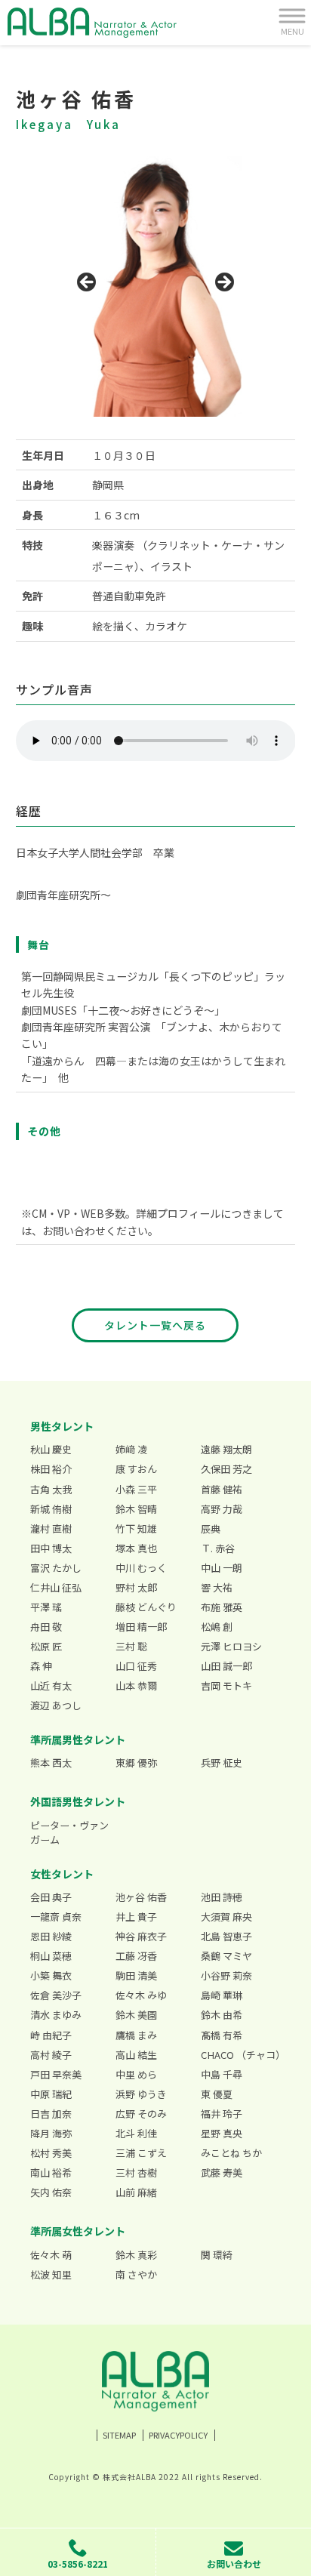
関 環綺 (217, 2255)
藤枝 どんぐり (146, 1607)
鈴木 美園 (136, 2015)
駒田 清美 (136, 1975)
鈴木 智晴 (136, 1509)
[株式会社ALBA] (92, 23)
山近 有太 (51, 1685)
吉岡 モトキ (226, 1685)
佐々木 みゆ (141, 1995)
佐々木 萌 (51, 2255)
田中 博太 (51, 1548)
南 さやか (136, 2274)
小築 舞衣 (51, 1975)
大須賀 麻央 (226, 1917)
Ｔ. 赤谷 (218, 1548)
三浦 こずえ (141, 2153)
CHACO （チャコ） (241, 2055)
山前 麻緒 (136, 2192)
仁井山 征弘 (56, 1587)
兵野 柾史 (222, 1763)
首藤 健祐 (222, 1489)
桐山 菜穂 (51, 1956)
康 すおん (136, 1469)
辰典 (211, 1528)
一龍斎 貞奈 (56, 1917)
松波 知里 (51, 2274)
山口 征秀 (136, 1666)
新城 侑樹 (51, 1509)
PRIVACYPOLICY (178, 2435)
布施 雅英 (222, 1607)
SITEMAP (119, 2435)
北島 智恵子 (226, 1936)
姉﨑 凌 (131, 1449)
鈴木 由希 (222, 2015)
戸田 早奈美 (56, 2074)
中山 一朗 (222, 1568)
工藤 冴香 (136, 1956)
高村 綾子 (51, 2055)
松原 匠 (46, 1646)
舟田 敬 (46, 1627)
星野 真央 (222, 2133)
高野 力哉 (222, 1509)
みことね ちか (231, 2153)
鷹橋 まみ (136, 2035)
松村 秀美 (51, 2153)
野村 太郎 (136, 1587)
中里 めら (136, 2074)
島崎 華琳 (222, 1995)
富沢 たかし (56, 1568)
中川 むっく (141, 1568)
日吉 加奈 (51, 2114)
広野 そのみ (141, 2114)
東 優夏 (217, 2094)
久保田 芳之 (226, 1469)
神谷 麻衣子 (141, 1936)
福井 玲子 (222, 2114)
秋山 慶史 (51, 1449)
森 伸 (41, 1666)
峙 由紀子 (51, 2035)
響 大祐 (217, 1587)
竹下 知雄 (136, 1528)
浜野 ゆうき (141, 2094)
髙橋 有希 (222, 2035)
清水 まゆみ (56, 2015)
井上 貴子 (136, 1917)
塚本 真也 (136, 1548)
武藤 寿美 (222, 2172)
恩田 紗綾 (51, 1936)
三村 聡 (131, 1646)
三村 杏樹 (136, 2172)
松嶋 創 (217, 1627)
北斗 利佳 (136, 2133)
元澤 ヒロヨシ (231, 1646)
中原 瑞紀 (51, 2094)
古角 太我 (51, 1489)
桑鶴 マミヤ (226, 1956)
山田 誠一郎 (226, 1666)
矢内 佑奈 (51, 2192)
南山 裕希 (51, 2172)
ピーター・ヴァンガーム (69, 1833)
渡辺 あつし (56, 1705)
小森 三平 (136, 1489)
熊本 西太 (51, 1763)
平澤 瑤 (46, 1607)
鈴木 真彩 (136, 2255)
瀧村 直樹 (51, 1528)
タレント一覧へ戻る (155, 1325)
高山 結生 (136, 2055)
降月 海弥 (51, 2133)
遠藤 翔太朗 (226, 1449)
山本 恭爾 (136, 1685)
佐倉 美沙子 (56, 1995)
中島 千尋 (222, 2074)
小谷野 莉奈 (226, 1975)
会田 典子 (51, 1897)
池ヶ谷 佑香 (141, 1897)
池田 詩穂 (222, 1897)
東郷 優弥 (136, 1763)
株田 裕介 (51, 1469)
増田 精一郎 (141, 1627)
